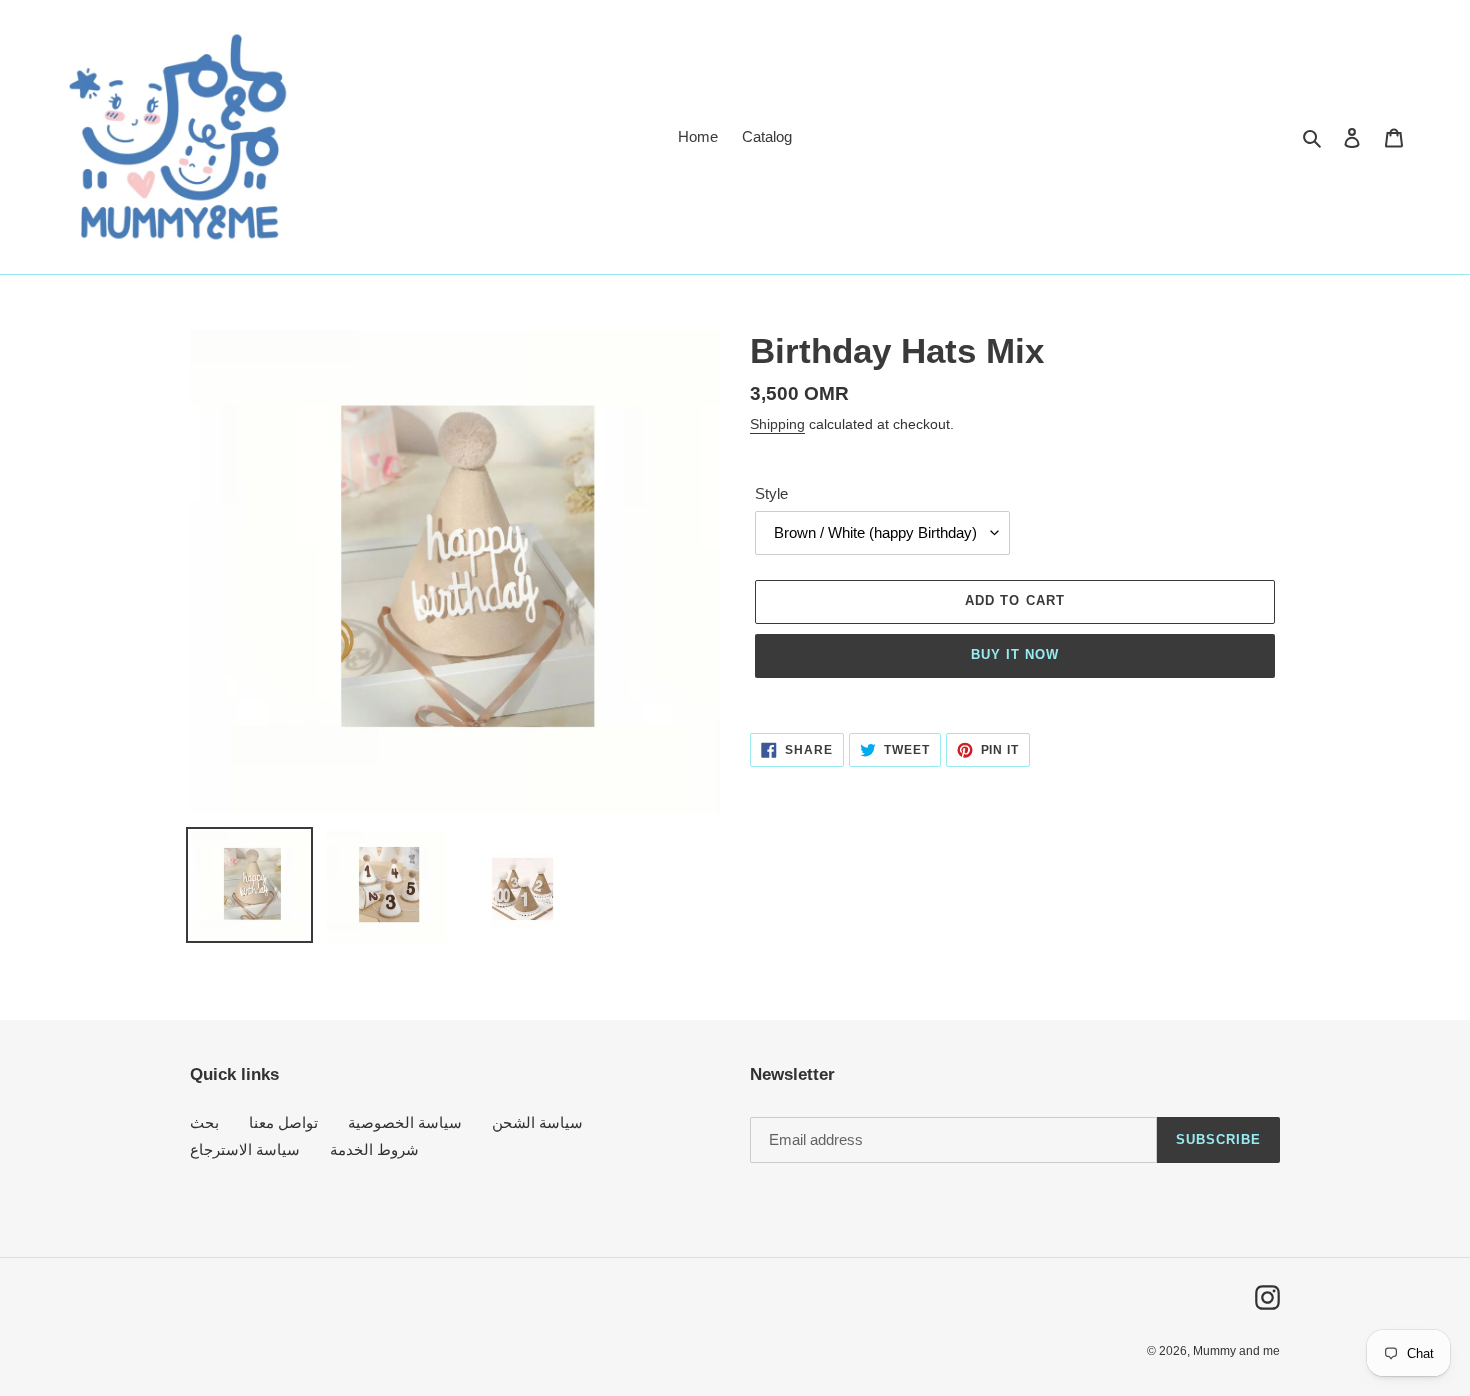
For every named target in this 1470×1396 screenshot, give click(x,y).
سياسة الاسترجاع (245, 1149)
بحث (204, 1122)
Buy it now (1015, 654)
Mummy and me (1236, 1351)
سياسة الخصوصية (405, 1122)
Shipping (777, 424)
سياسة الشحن (537, 1122)
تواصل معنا (283, 1122)
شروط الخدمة (374, 1149)
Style (771, 493)
